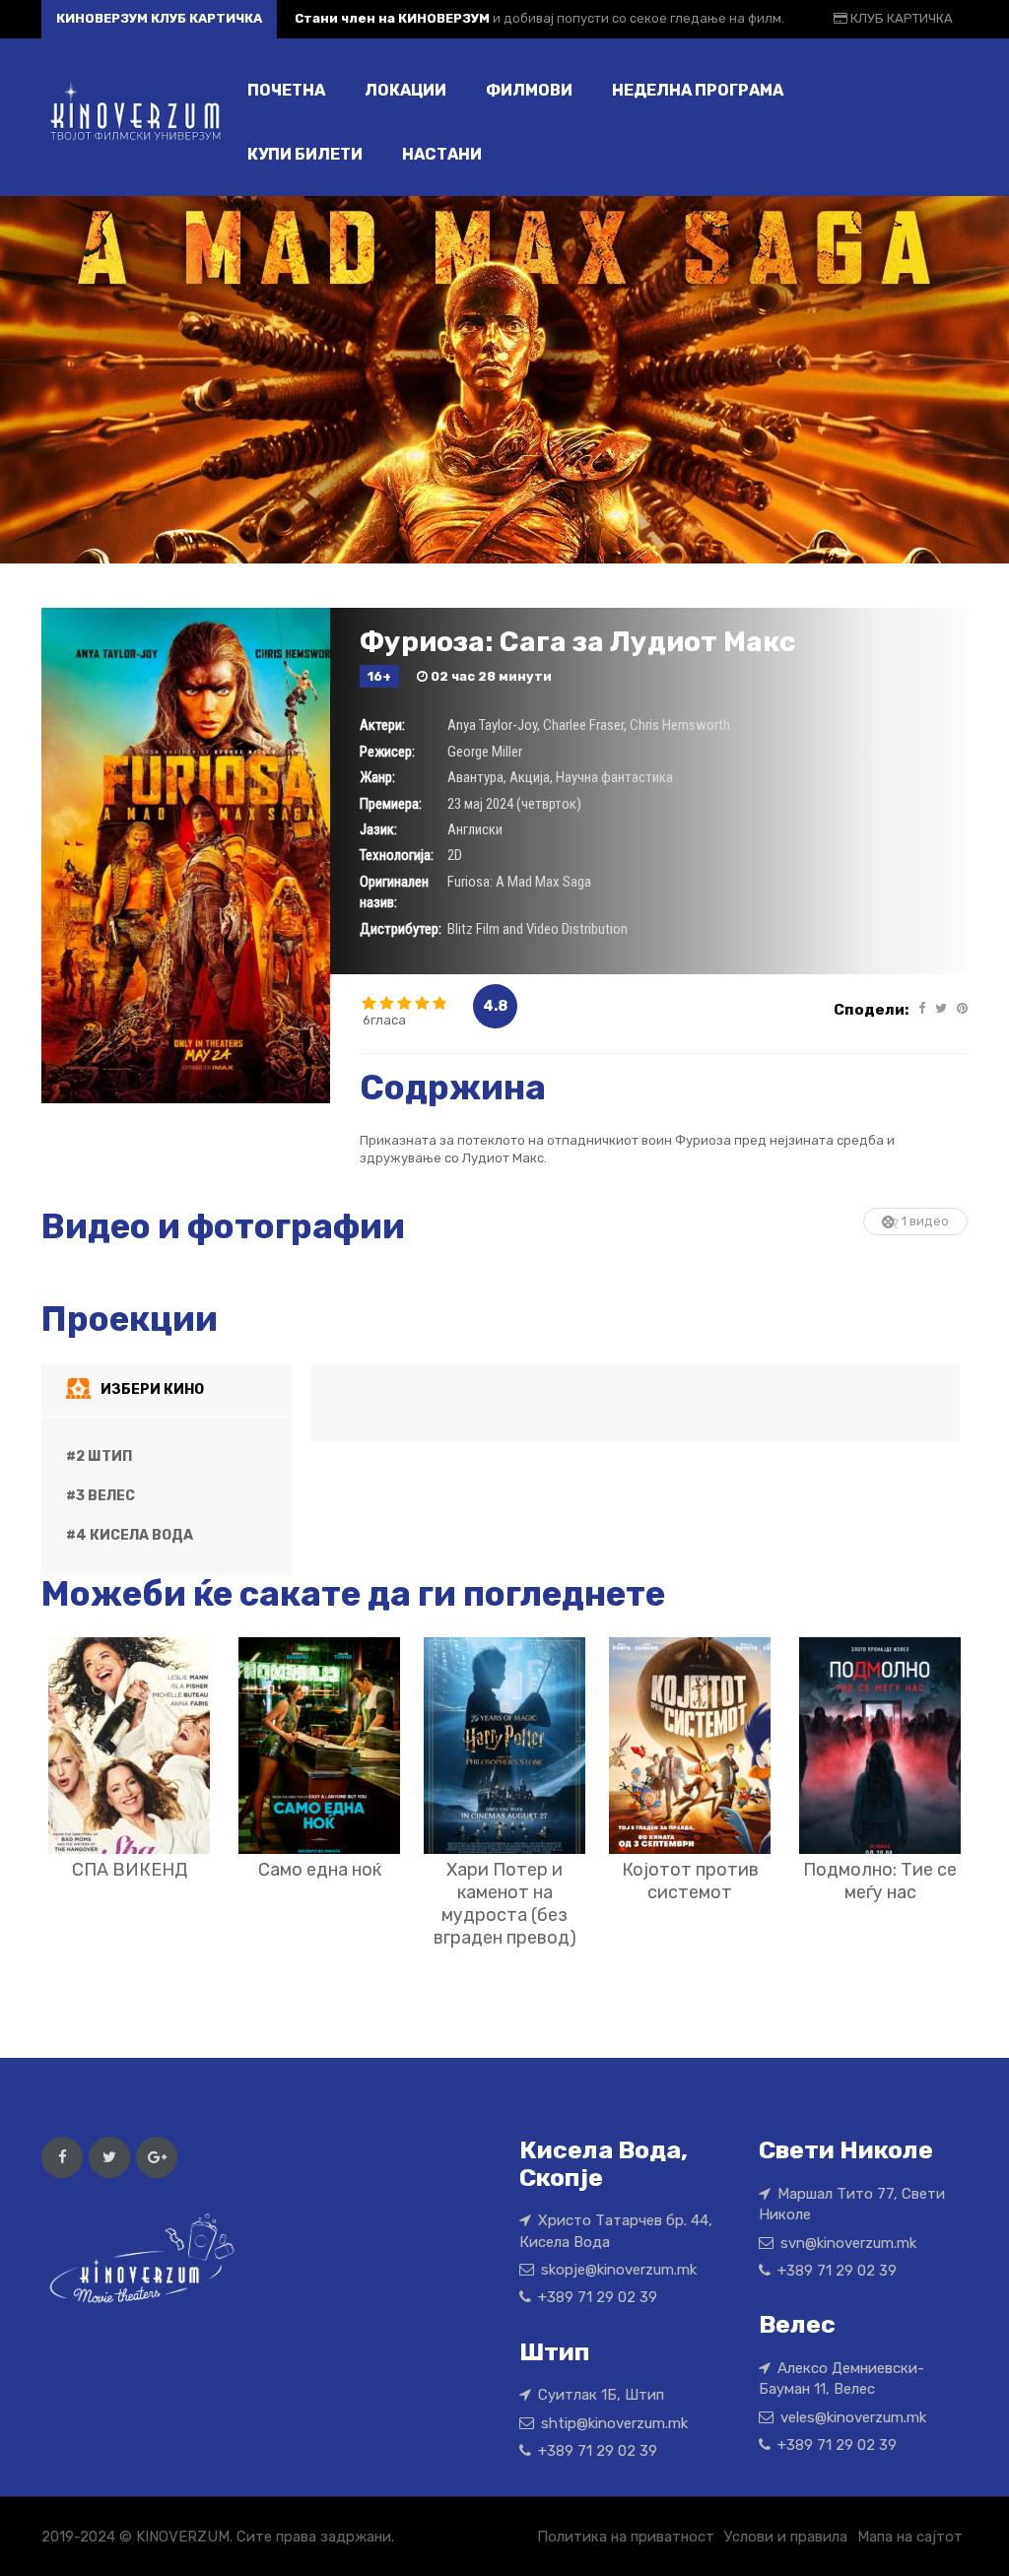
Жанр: (377, 777)
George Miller (485, 752)
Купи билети (305, 154)
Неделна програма (698, 90)
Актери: (382, 725)
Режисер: (387, 752)
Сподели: (871, 1010)
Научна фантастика (614, 777)
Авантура (475, 777)
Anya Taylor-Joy (492, 725)
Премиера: (391, 804)
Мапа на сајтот (910, 2537)
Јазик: (378, 829)
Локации (405, 90)
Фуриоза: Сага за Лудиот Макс (577, 642)
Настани (442, 154)
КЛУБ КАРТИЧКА (900, 18)
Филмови (529, 90)
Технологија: (397, 855)
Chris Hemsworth (680, 725)
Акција (530, 777)
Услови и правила (786, 2537)
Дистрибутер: (401, 929)
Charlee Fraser (583, 725)
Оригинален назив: (394, 892)
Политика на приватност (626, 2537)
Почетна (286, 90)
